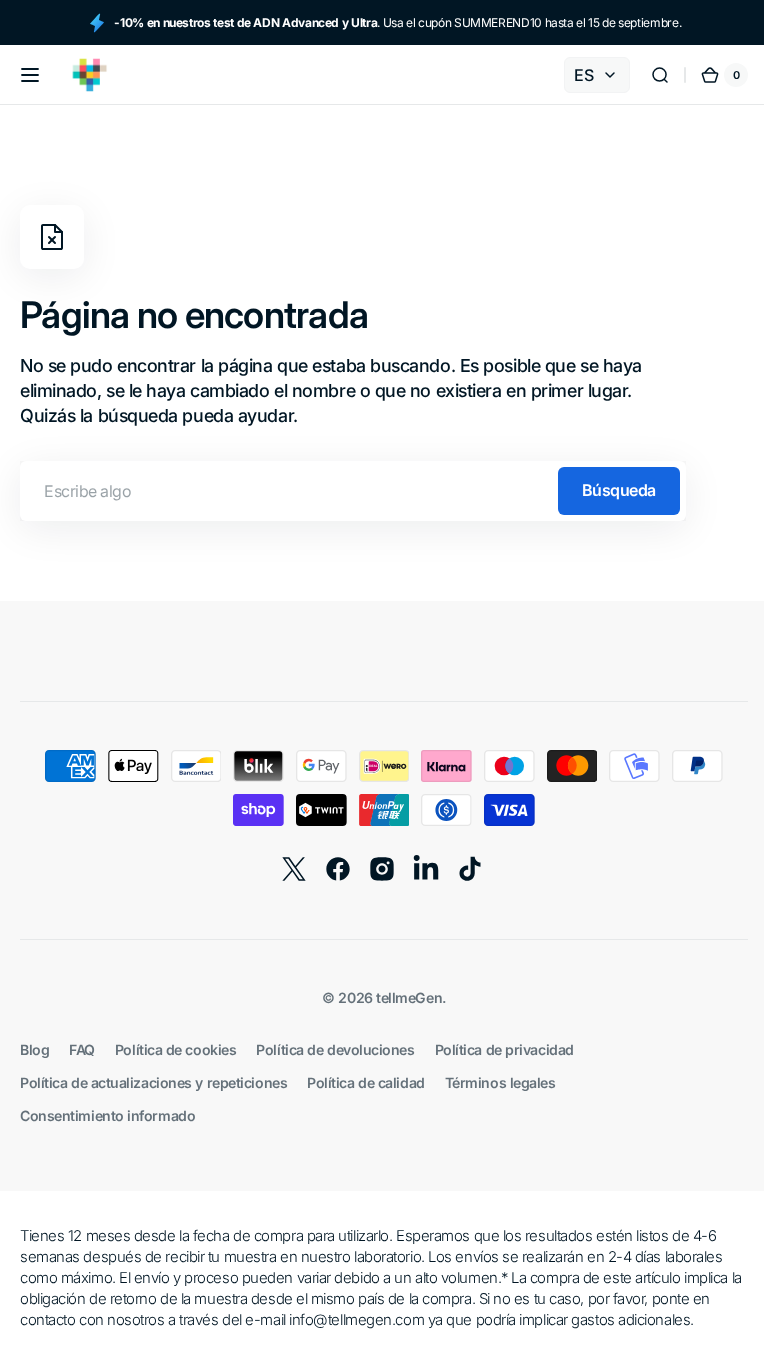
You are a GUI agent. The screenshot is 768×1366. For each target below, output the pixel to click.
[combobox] (353, 491)
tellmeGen (402, 997)
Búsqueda (619, 490)
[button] (30, 75)
